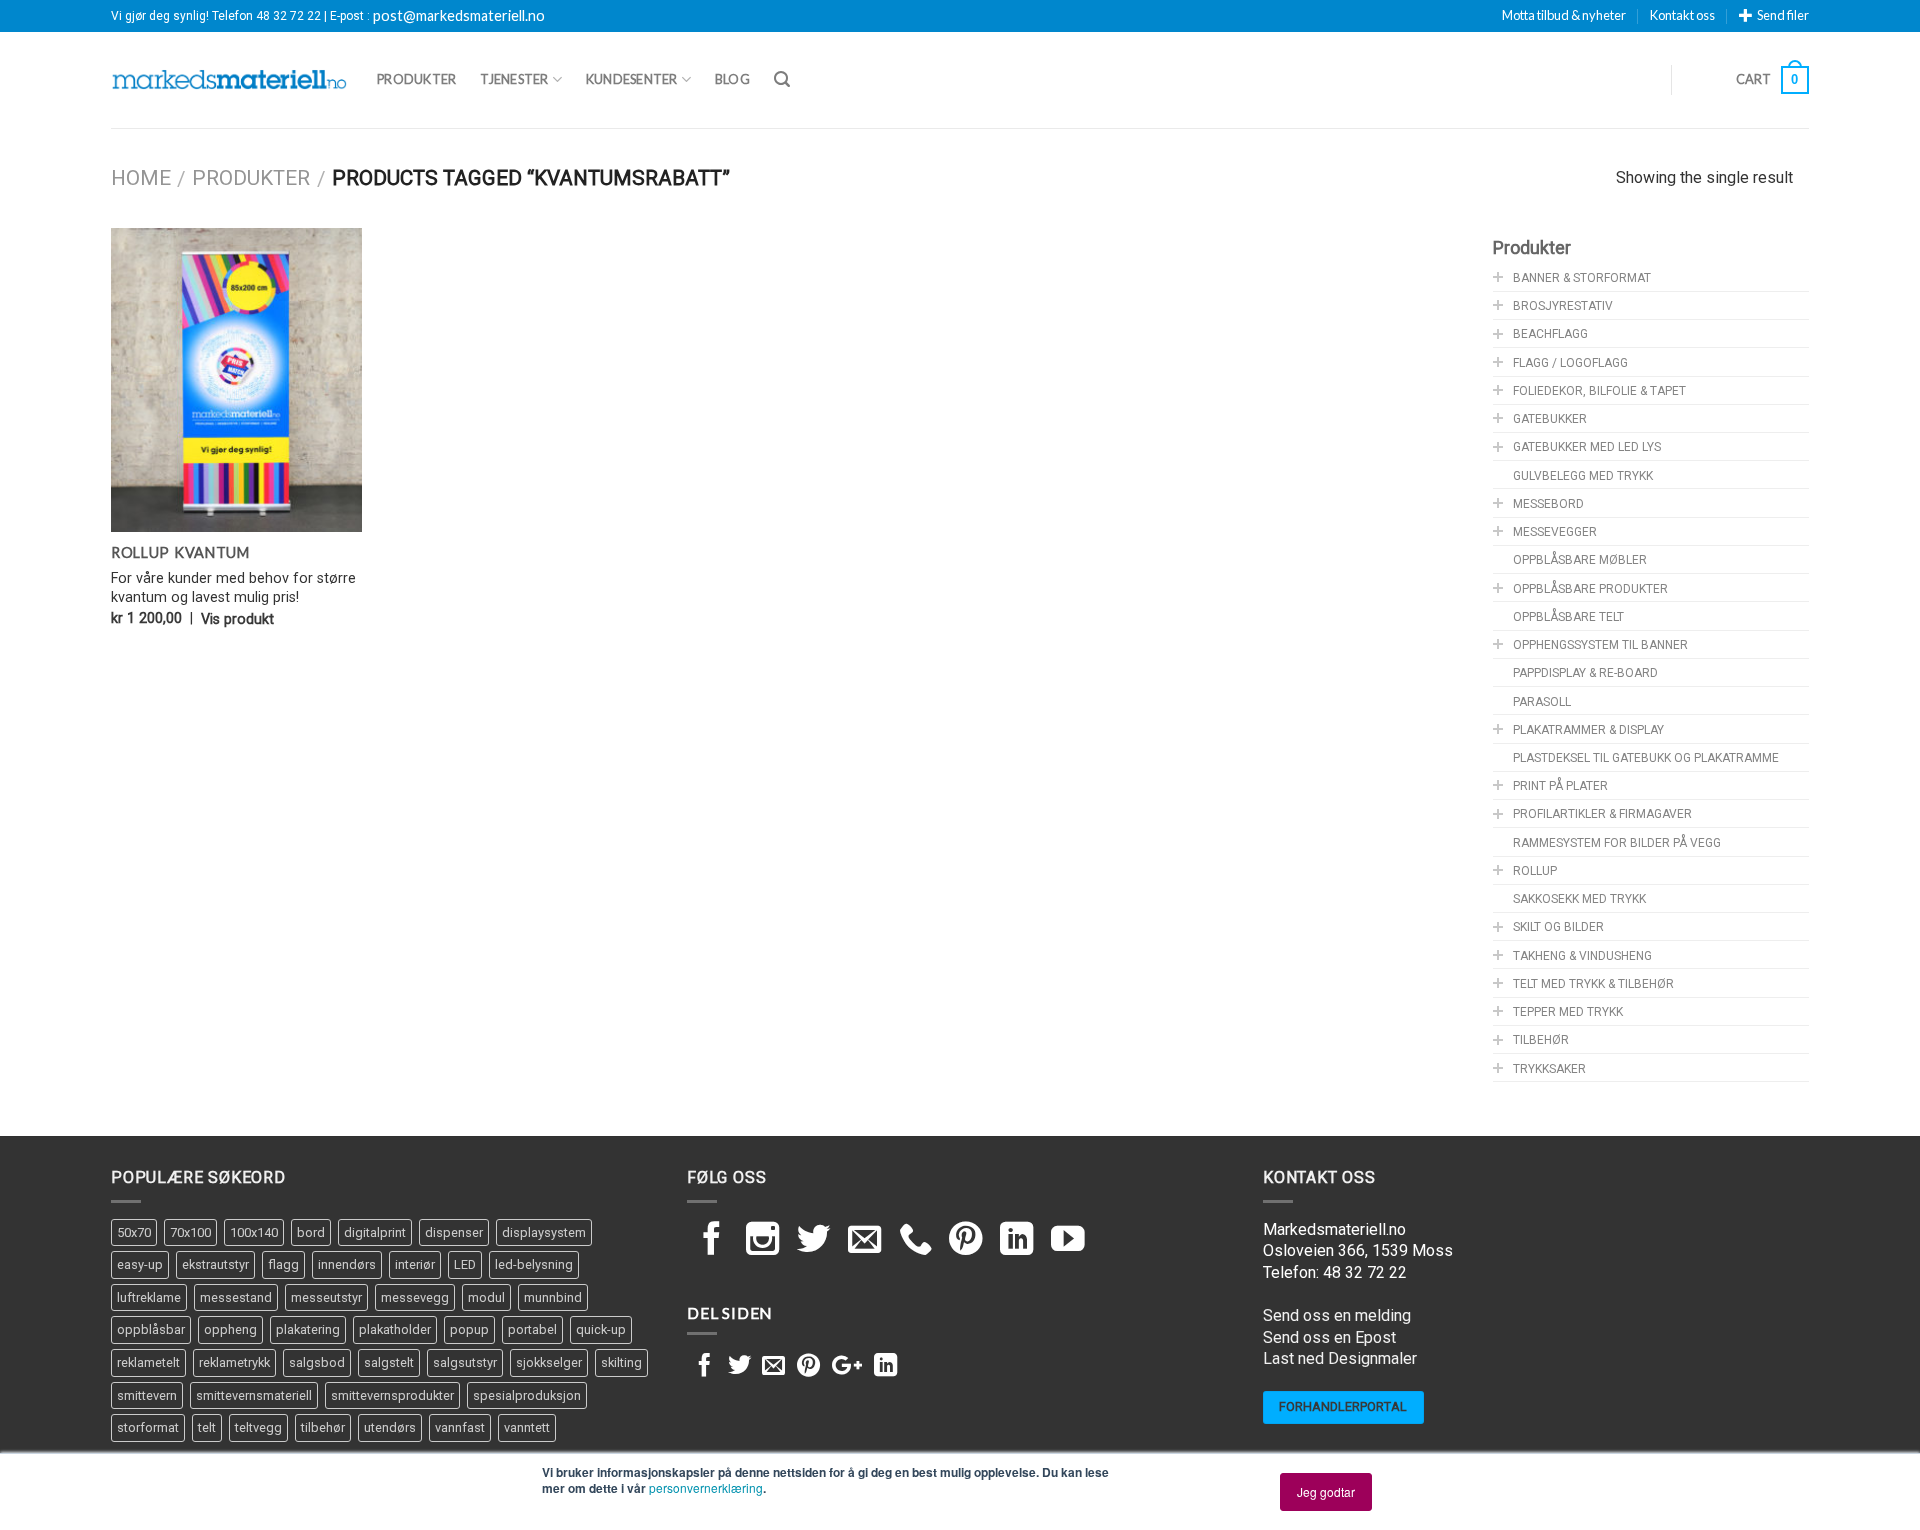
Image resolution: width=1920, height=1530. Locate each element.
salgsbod (317, 1362)
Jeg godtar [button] (1326, 1491)
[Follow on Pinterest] (966, 1241)
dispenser (454, 1232)
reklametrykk (234, 1362)
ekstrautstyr (215, 1264)
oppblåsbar (151, 1329)
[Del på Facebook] (704, 1367)
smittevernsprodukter (392, 1395)
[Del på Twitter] (739, 1367)
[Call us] (916, 1241)
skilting (621, 1362)
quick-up (601, 1329)
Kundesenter (632, 79)
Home (141, 178)
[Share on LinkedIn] (885, 1367)
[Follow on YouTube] (1068, 1241)
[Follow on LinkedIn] (1017, 1241)
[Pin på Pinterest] (808, 1367)
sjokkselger (549, 1362)
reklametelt (148, 1362)
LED (465, 1264)
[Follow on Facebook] (712, 1241)
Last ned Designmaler (1340, 1358)
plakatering (308, 1329)
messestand (236, 1297)
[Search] (782, 79)
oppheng (230, 1329)
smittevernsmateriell (254, 1395)
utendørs (390, 1427)
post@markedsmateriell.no (459, 16)
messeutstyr (326, 1297)
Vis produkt (237, 619)
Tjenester (514, 79)
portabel (532, 1329)
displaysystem (544, 1232)
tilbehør (323, 1427)
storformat (148, 1427)
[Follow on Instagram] (763, 1241)
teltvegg (258, 1427)
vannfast (460, 1427)
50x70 (134, 1232)
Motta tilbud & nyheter (1564, 15)
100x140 (254, 1232)
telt (207, 1427)
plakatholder (395, 1329)
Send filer (1783, 15)
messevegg (415, 1297)
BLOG (732, 79)
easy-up (140, 1264)
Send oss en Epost (1329, 1337)
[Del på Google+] (847, 1367)
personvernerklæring (706, 1487)
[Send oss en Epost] (865, 1241)
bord (311, 1232)
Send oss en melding (1337, 1315)
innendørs (347, 1264)
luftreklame (149, 1297)
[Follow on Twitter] (814, 1241)
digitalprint (375, 1232)
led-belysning (534, 1264)
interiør (415, 1264)
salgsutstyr (465, 1362)
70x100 (190, 1232)
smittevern (147, 1395)
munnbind (553, 1297)
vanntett (527, 1427)
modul (486, 1297)
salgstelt (389, 1362)
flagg (283, 1264)
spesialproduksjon (527, 1395)
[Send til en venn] (773, 1367)
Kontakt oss (1682, 15)
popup (469, 1329)
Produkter (416, 79)
